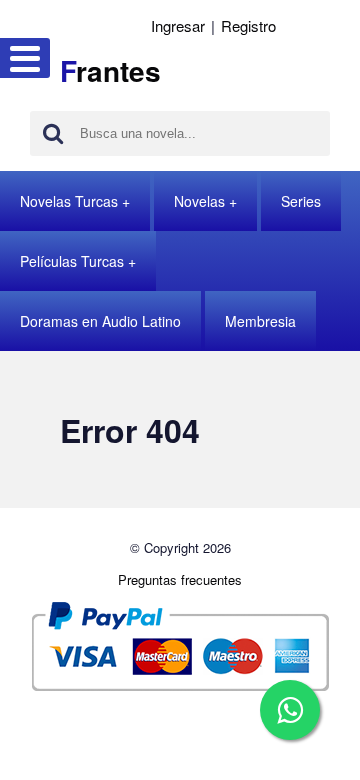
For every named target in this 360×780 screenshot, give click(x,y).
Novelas (199, 201)
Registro (248, 25)
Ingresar (178, 25)
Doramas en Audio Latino (100, 321)
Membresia (260, 321)
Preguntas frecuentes (180, 579)
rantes (110, 70)
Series (301, 201)
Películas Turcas (72, 261)
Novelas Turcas (69, 201)
